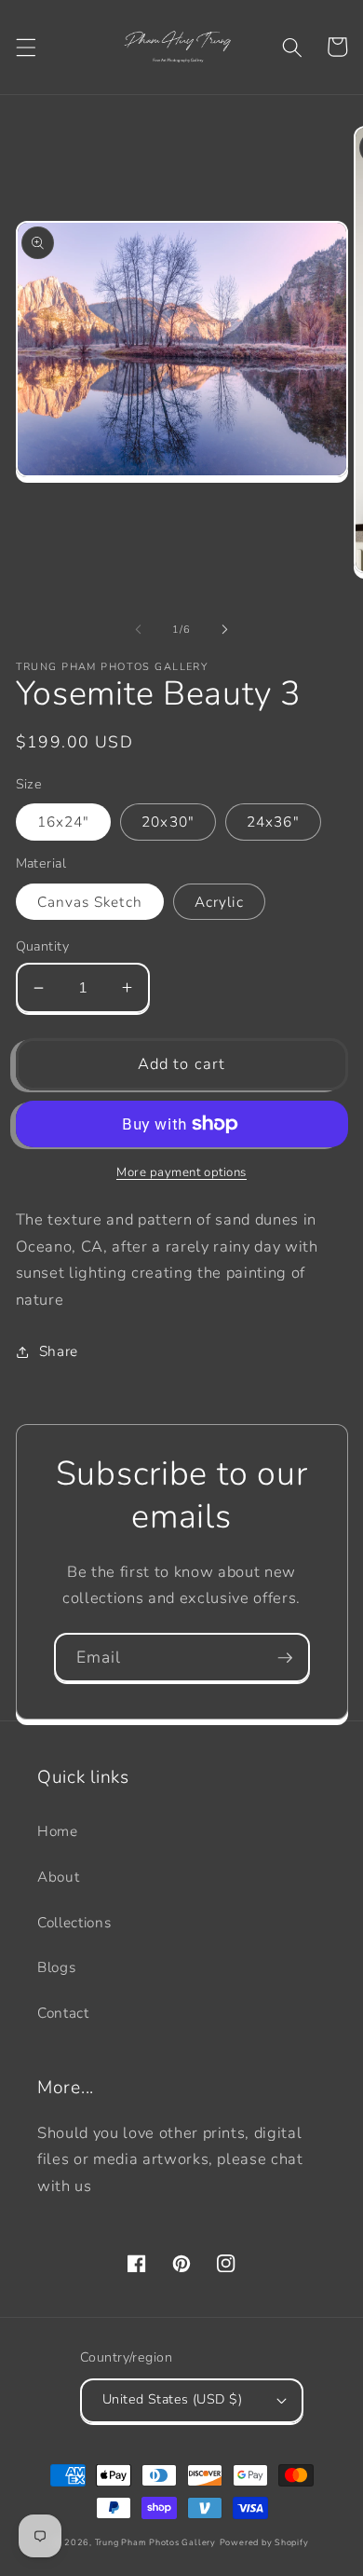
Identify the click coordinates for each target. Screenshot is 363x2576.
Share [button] (59, 1351)
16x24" (64, 822)
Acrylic (219, 902)
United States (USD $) (172, 2399)
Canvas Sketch (90, 902)
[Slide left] (139, 630)
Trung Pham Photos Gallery (155, 2542)
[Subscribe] (285, 1658)
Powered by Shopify (264, 2542)
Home (58, 1831)
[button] (25, 47)
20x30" (168, 822)
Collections (74, 1922)
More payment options (181, 1172)
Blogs (56, 1967)
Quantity (43, 946)
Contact (63, 2013)
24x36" (273, 822)
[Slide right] (224, 630)
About (58, 1877)
